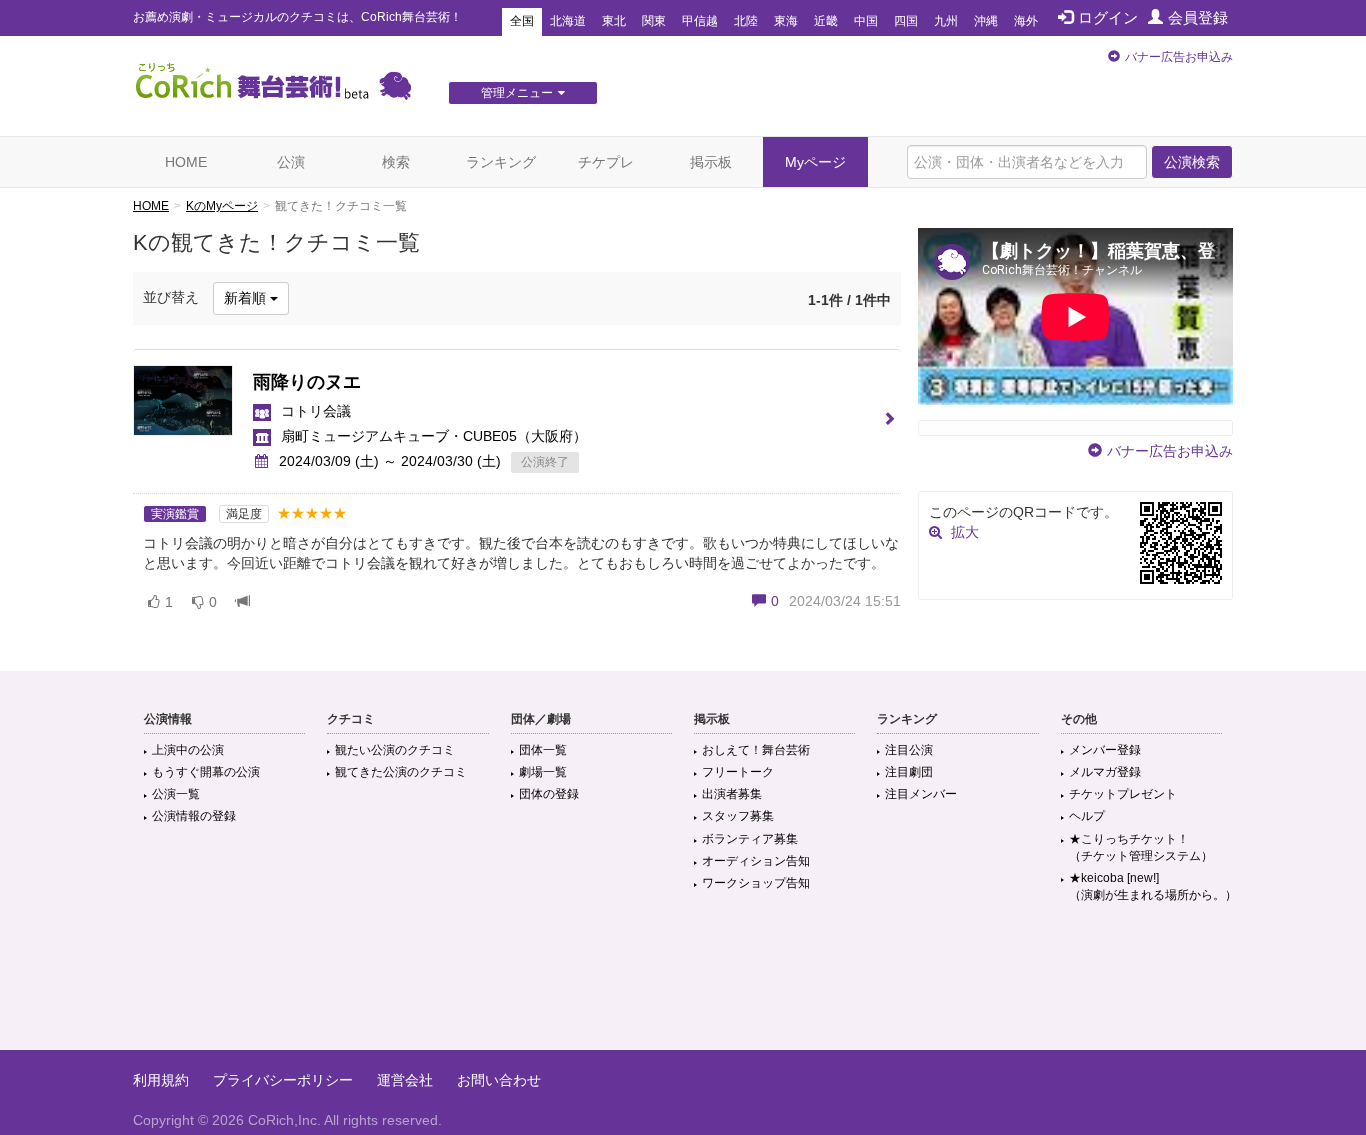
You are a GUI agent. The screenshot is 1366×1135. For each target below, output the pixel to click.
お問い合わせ (499, 1080)
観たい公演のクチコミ (395, 750)
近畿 (826, 21)
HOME (186, 162)
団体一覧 (543, 750)
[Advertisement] (683, 985)
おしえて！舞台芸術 (756, 750)
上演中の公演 (188, 750)
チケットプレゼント (1123, 794)
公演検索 (1192, 162)
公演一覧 (176, 794)
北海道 (568, 21)
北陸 (746, 21)
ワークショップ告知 (756, 883)
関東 (654, 21)
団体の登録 (549, 794)
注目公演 (909, 750)
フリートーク (738, 772)
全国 (522, 21)
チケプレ (606, 162)
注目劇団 (909, 772)
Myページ (815, 162)
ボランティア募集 (750, 839)
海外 (1026, 21)
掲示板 (711, 162)
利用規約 (161, 1080)
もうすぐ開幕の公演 (206, 772)
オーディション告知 (756, 861)
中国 (866, 21)
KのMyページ (222, 206)
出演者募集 (732, 794)
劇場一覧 (543, 772)
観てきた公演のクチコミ (401, 772)
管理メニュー (517, 93)
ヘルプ (1087, 816)
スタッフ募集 (738, 816)
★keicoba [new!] (1153, 886)
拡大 (965, 532)
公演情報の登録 (194, 816)
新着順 (247, 298)
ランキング (501, 162)
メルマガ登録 (1105, 772)
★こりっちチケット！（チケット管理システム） (1141, 847)
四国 (906, 21)
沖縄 (986, 21)
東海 (786, 21)
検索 (396, 162)
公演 (291, 162)
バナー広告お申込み (1179, 57)
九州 (946, 21)
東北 (614, 21)
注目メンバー (921, 794)
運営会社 (405, 1080)
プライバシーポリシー (283, 1080)
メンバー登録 (1105, 750)
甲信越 (700, 21)
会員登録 (1198, 17)
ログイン (1108, 17)
